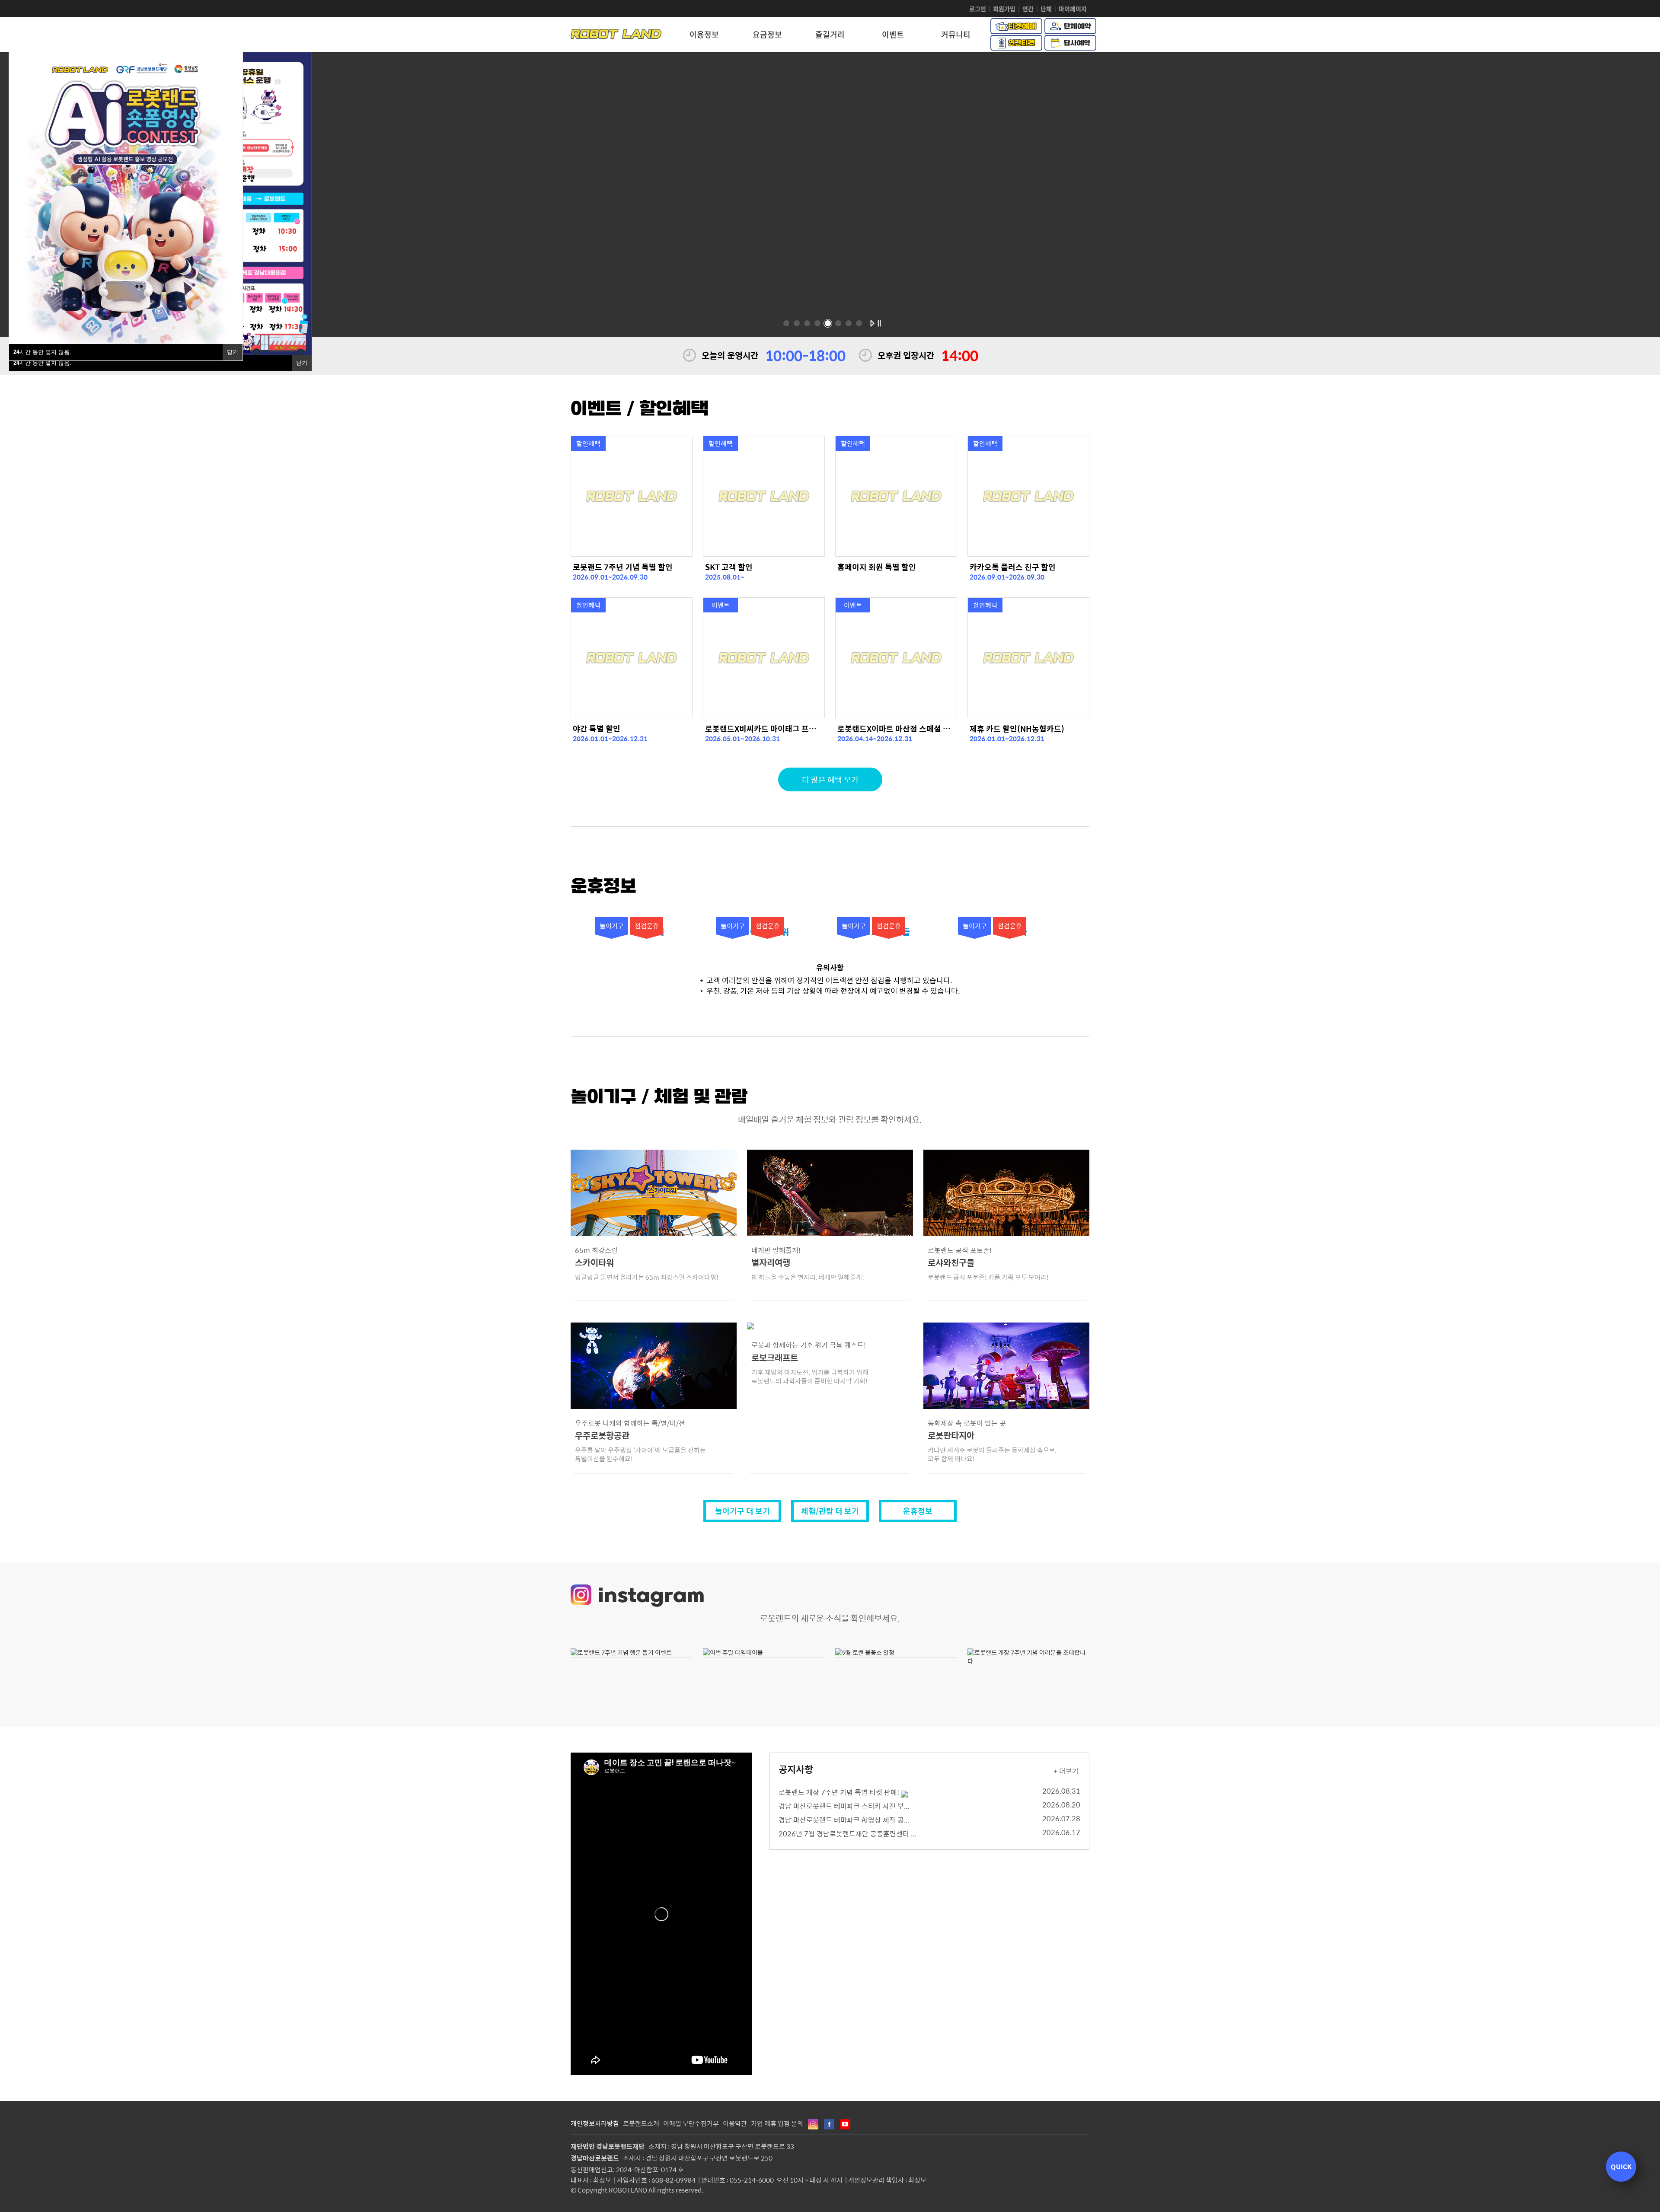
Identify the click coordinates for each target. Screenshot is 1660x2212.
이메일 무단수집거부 (691, 2123)
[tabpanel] (830, 516)
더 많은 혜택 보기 (830, 779)
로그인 (978, 9)
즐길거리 (830, 34)
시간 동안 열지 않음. (42, 352)
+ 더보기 (1066, 1771)
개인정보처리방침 (595, 2123)
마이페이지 (1073, 9)
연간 (1028, 9)
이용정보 (704, 34)
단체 (1046, 9)
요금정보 (767, 34)
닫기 (233, 352)
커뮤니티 (956, 34)
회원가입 (1004, 9)
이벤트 (893, 34)
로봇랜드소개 (641, 2123)
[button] (786, 323)
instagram (651, 1597)
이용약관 (735, 2123)
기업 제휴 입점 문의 (777, 2123)
